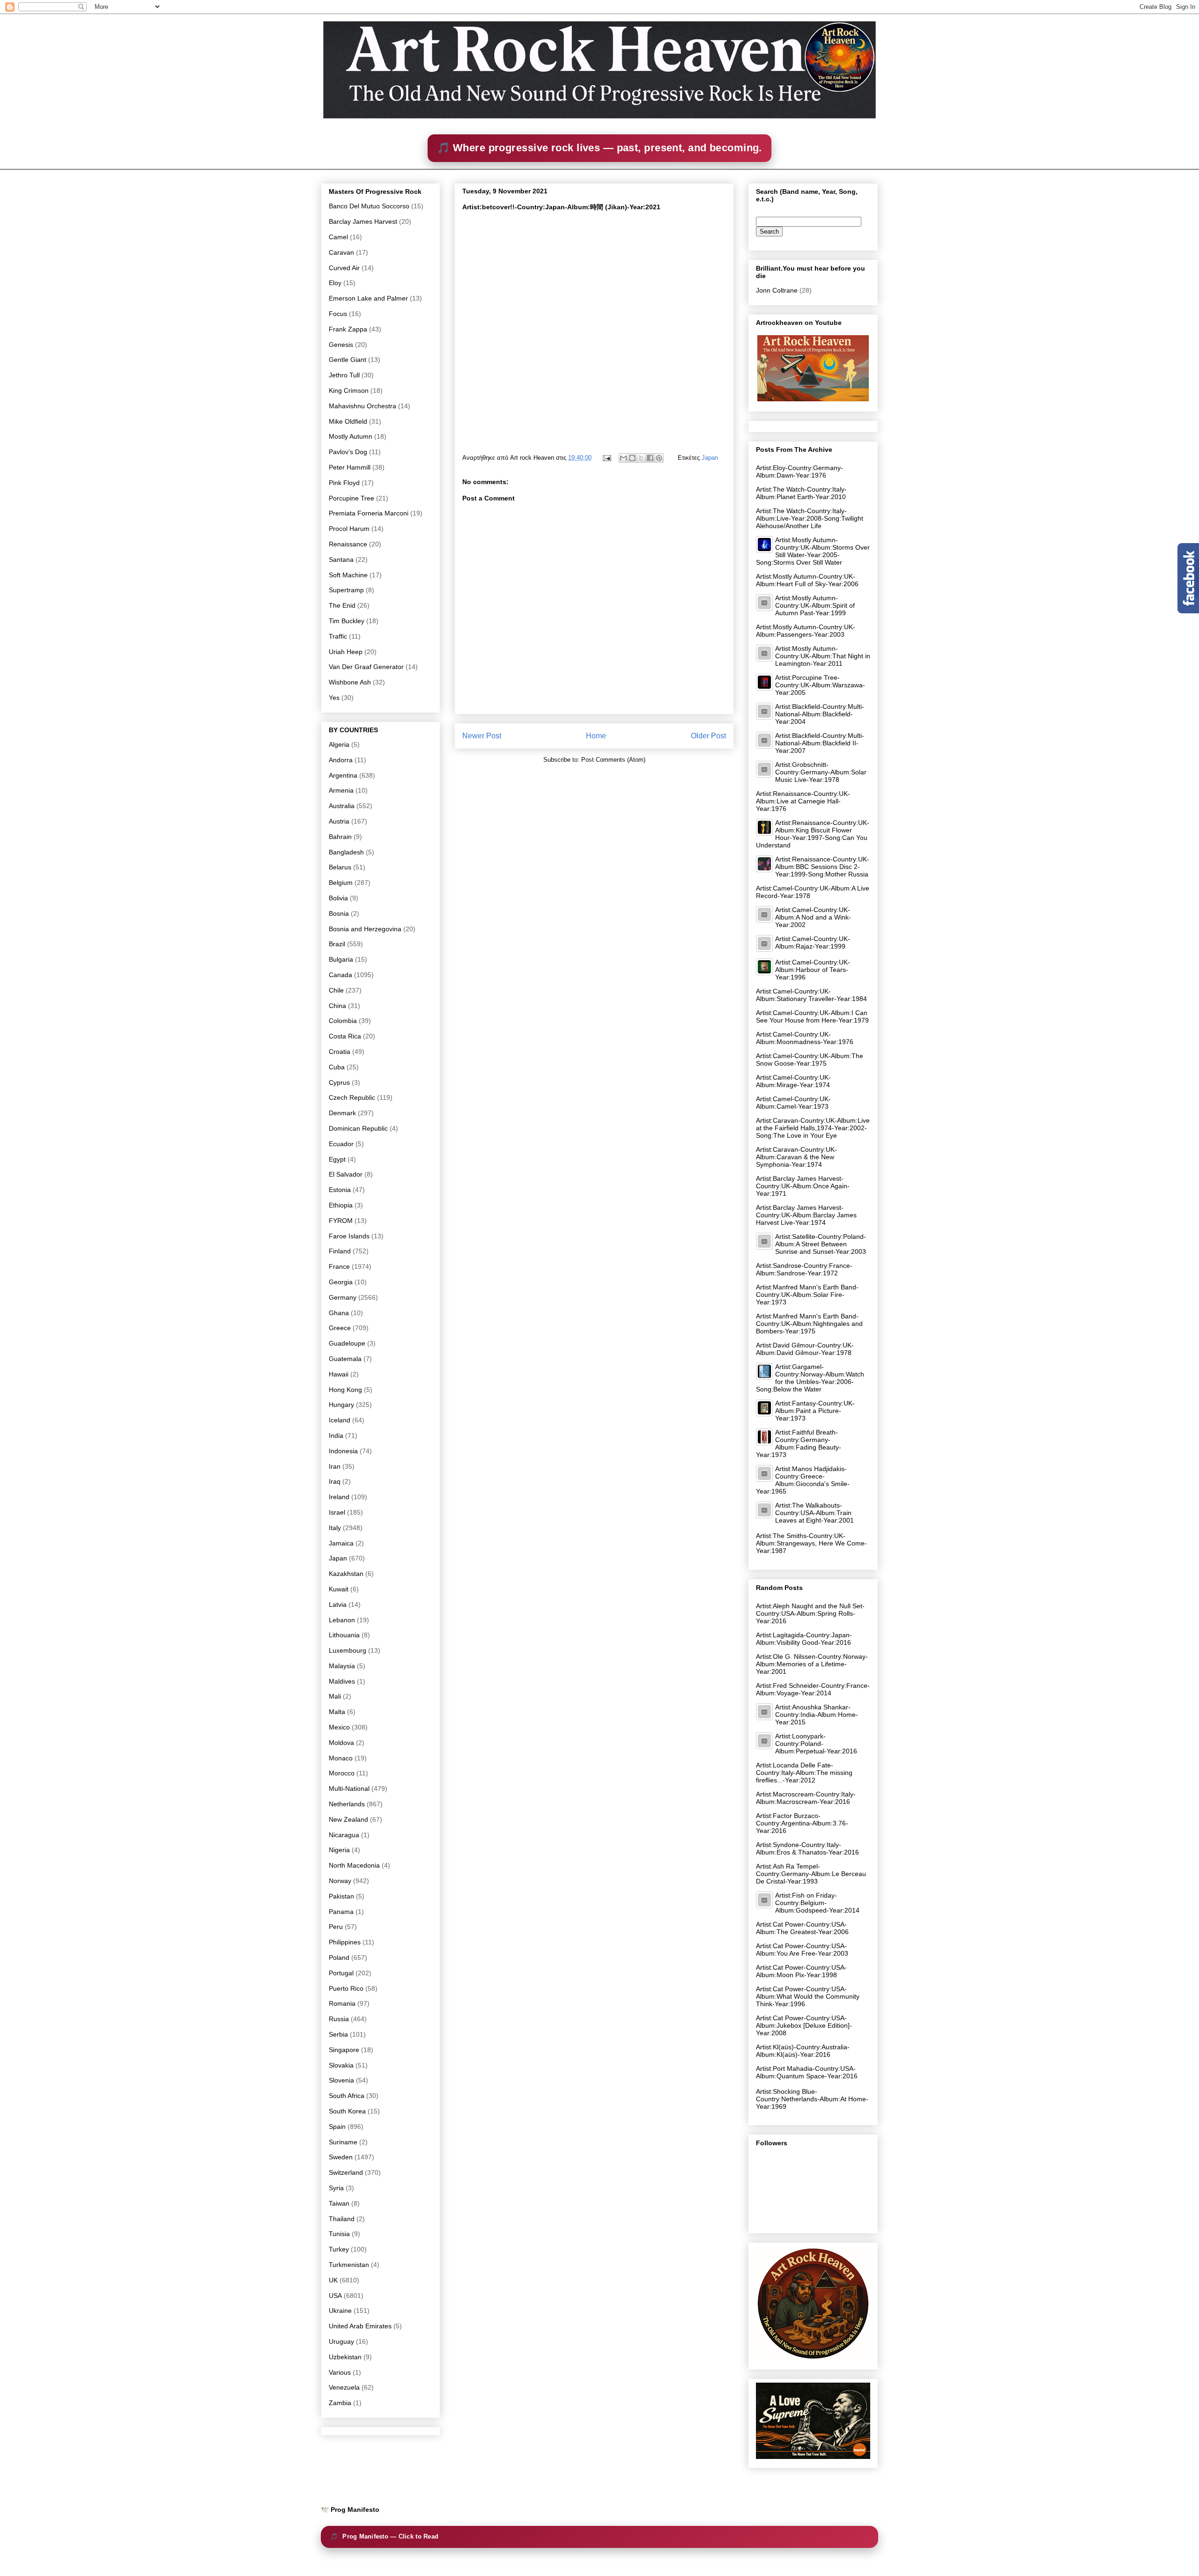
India (336, 1435)
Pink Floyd (344, 483)
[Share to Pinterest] (659, 458)
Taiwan (339, 2203)
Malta (337, 1712)
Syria (336, 2188)
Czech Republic (352, 1097)
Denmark (342, 1113)
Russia (339, 2019)
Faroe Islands (349, 1236)
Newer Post (482, 736)
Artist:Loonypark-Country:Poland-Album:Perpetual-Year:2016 (816, 1744)
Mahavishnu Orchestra (363, 406)
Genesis (341, 345)
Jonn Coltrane (777, 290)
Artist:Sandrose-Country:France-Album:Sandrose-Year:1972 (804, 1269)
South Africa (347, 2096)
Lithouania (344, 1635)
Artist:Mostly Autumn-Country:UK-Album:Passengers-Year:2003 (806, 631)
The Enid (342, 605)
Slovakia (341, 2065)
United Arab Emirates (360, 2326)
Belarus (340, 867)
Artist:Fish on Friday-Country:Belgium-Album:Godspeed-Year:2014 (817, 1903)
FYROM (341, 1221)
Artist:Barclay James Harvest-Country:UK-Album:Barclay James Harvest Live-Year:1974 (806, 1215)
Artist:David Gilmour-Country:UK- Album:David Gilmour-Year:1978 (805, 1349)
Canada (340, 975)
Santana (341, 559)
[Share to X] (641, 458)
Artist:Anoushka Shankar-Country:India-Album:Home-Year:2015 (817, 1715)
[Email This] (623, 458)
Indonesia (343, 1451)
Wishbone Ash (350, 682)
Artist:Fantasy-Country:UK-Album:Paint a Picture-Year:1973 (815, 1411)
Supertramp (346, 590)
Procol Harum (349, 529)
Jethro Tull (344, 375)
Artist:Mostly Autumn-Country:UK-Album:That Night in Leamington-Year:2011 (823, 656)
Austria (339, 821)
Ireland (339, 1497)
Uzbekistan (345, 2357)
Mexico (339, 1727)
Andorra (341, 760)
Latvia (338, 1604)
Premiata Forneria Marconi (369, 513)
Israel (337, 1512)
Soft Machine (348, 575)
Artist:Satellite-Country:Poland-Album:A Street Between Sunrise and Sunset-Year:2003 (821, 1244)
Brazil (337, 944)
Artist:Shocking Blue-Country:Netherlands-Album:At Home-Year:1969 (812, 2099)
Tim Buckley (347, 621)
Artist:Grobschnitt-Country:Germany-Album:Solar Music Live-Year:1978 (821, 772)
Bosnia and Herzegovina (365, 929)
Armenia (341, 790)
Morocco (342, 1773)
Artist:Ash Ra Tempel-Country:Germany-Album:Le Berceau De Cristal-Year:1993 (811, 1874)
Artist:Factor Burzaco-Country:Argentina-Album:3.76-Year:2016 (802, 1823)
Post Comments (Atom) (613, 760)
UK (333, 2280)
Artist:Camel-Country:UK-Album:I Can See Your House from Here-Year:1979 (812, 1016)
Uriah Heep (346, 652)
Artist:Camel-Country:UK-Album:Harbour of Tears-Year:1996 (813, 970)
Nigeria (339, 1850)
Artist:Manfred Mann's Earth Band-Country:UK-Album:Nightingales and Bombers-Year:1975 (809, 1324)
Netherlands (347, 1804)
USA (335, 2296)
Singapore (344, 2050)
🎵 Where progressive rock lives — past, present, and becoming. (599, 148)
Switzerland (346, 2172)
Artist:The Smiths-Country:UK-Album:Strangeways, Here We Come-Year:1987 (811, 1543)
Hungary (341, 1405)
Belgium (341, 883)
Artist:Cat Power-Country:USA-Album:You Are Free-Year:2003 (802, 1950)
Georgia (341, 1282)
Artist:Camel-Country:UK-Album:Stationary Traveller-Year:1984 (811, 995)
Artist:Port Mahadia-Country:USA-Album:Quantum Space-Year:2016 (807, 2072)
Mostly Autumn (351, 436)
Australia (342, 806)
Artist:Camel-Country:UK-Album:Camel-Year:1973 (793, 1103)
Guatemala (345, 1359)
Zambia (340, 2403)
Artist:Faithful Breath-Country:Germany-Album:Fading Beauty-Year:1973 (799, 1443)
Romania (342, 2003)
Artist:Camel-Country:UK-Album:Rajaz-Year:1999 (813, 942)
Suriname (343, 2142)
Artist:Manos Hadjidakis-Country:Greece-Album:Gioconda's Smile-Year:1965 (803, 1480)
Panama (341, 1912)
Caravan (341, 252)
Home (596, 736)
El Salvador (346, 1174)
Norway (340, 1881)
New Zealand (348, 1819)
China (337, 1006)
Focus (338, 314)
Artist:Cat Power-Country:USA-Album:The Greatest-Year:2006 (802, 1928)
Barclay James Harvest (363, 221)
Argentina (343, 775)
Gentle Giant (348, 360)
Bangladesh (346, 852)
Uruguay (341, 2341)
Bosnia (339, 913)
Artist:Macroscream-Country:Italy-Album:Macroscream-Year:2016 (806, 1798)
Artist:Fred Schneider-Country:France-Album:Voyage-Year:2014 (813, 1689)
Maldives (342, 1681)
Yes (334, 698)
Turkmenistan (349, 2265)
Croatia (340, 1052)
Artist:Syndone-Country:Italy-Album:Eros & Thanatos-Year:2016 (807, 1848)
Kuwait (339, 1589)
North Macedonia (354, 1865)
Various (340, 2372)
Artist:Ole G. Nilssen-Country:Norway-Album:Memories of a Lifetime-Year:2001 (812, 1664)
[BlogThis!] (632, 458)
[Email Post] (606, 458)
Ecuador (341, 1144)
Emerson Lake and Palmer (368, 298)
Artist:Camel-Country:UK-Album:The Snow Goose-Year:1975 (810, 1060)
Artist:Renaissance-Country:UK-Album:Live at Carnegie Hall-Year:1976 (803, 801)
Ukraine (340, 2311)
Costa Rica (345, 1036)
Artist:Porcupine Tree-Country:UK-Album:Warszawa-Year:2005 (820, 685)
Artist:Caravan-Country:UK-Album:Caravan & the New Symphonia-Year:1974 (796, 1157)
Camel (338, 237)
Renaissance (348, 544)
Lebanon (342, 1620)
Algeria (339, 744)
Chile (336, 990)
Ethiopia (341, 1205)
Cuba (337, 1067)
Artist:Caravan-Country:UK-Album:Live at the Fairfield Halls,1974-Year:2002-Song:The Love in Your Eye (813, 1128)
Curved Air (344, 268)
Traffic (338, 636)
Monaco (341, 1758)
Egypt (337, 1159)
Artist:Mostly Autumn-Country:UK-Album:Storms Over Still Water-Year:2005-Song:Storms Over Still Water (813, 551)
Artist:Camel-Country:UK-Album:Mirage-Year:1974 (793, 1081)
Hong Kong (345, 1390)
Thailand (342, 2219)
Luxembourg (348, 1650)
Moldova (341, 1743)
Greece (340, 1328)
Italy (335, 1528)
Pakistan (341, 1896)
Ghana (339, 1313)
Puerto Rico (346, 1988)
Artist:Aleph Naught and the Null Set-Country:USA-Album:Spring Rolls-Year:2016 (810, 1613)
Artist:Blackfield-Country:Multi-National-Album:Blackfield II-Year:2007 (820, 743)
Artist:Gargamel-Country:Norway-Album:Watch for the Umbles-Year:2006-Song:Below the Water (810, 1378)
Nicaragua (344, 1835)
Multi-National (349, 1788)
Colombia (343, 1021)
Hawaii (339, 1374)
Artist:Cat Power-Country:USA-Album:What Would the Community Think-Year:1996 (808, 1996)
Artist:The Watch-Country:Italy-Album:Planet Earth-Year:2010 (801, 493)
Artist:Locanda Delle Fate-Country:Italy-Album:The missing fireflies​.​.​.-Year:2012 (804, 1773)
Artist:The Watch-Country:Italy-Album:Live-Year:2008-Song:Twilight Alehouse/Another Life (810, 518)
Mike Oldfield (348, 421)
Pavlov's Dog (348, 452)
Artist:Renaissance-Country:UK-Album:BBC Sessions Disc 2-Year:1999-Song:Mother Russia (822, 867)
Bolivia (338, 898)
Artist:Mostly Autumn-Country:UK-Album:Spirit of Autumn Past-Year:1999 (815, 605)
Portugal (341, 1973)
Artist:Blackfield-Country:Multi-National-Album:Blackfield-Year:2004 (820, 714)
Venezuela (344, 2387)
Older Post (708, 736)
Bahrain (340, 837)
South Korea (347, 2111)
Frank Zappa (348, 329)
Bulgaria (341, 959)
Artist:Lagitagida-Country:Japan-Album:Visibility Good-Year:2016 (804, 1639)
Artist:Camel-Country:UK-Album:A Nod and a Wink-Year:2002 (813, 917)
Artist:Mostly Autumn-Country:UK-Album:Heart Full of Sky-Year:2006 (807, 580)
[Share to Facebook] (650, 458)
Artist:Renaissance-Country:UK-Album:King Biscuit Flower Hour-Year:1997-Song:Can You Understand (813, 834)
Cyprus (339, 1082)
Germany (343, 1297)
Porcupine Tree (352, 498)
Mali (335, 1696)
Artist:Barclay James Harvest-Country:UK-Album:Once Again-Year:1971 (803, 1186)
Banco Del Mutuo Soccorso (369, 206)
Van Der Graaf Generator (366, 667)
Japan (710, 458)
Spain (337, 2127)
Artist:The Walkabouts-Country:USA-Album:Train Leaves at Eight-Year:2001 (814, 1513)
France (339, 1266)
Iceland (340, 1420)
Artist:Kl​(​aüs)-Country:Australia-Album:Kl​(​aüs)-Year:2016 (803, 2051)
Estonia (340, 1190)
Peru (336, 1927)
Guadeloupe (347, 1343)
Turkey (339, 2249)
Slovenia (341, 2080)
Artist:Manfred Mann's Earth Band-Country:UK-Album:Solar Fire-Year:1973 (807, 1295)
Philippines (345, 1942)
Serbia (338, 2034)
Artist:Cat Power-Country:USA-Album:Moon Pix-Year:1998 (801, 1971)
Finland (340, 1251)
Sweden (341, 2157)
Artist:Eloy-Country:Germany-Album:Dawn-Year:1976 (799, 471)
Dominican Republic (358, 1128)
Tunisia (339, 2234)
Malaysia (342, 1666)
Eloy (335, 283)
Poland (339, 1958)
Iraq (335, 1481)
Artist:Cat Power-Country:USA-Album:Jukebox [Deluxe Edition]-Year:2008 (804, 2025)
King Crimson (349, 390)
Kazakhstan (346, 1574)
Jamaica (341, 1543)
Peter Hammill (350, 467)
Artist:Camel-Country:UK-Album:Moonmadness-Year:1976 (805, 1038)
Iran (335, 1466)
